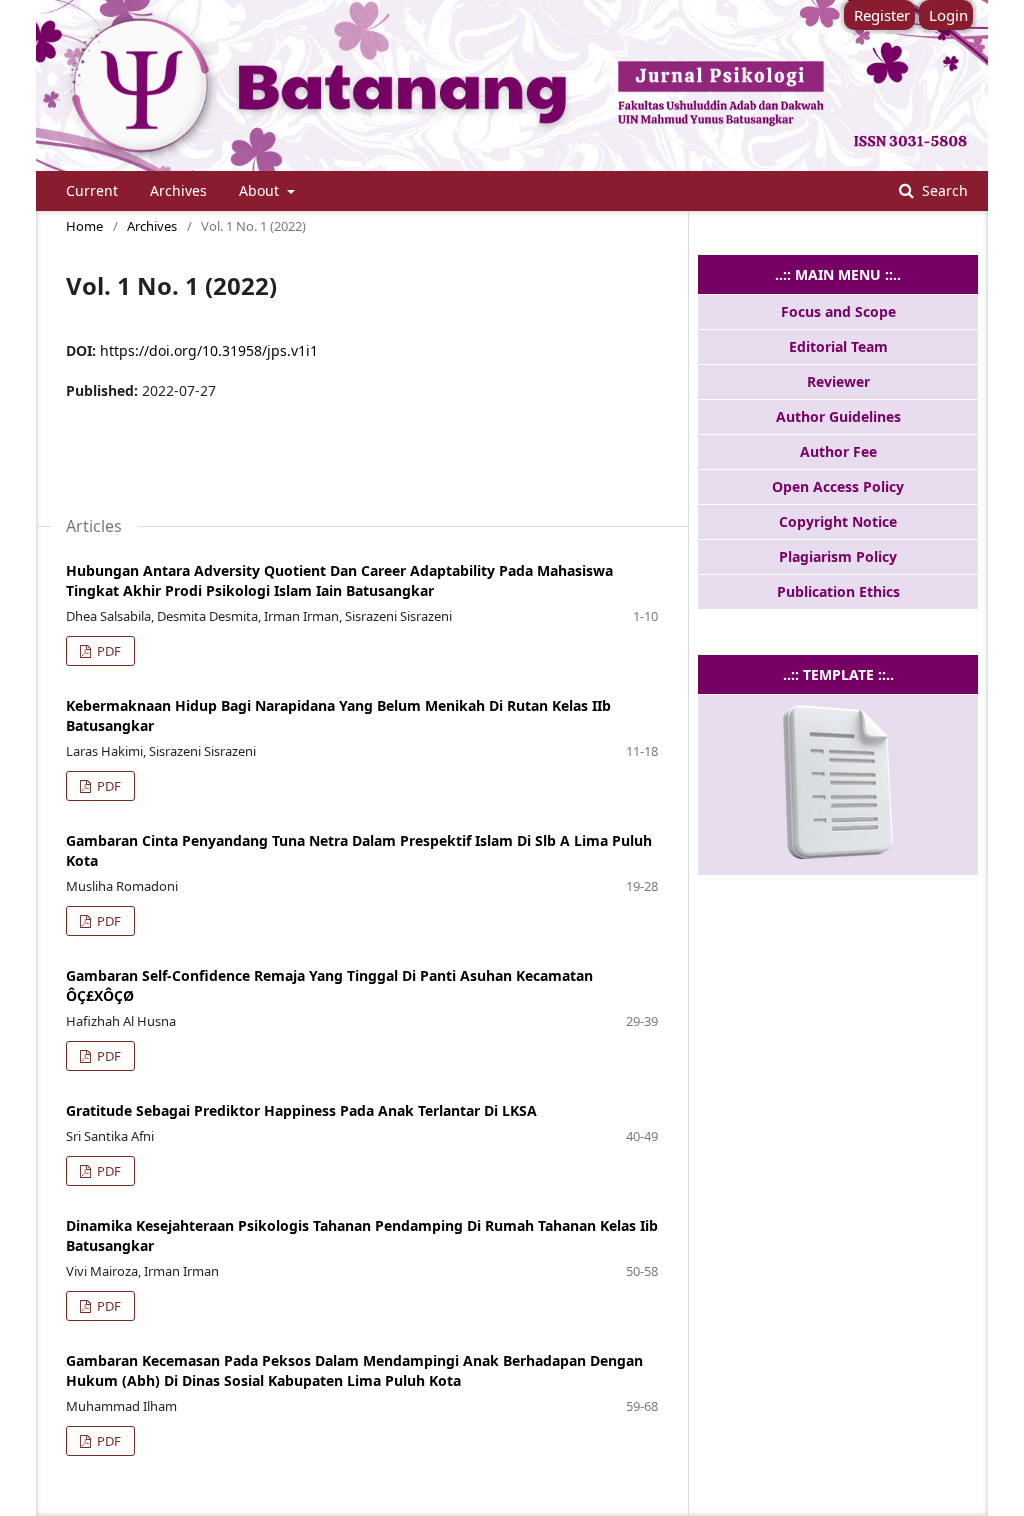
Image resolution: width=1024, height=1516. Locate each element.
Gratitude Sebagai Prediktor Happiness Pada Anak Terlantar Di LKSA (301, 1110)
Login (948, 15)
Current (92, 190)
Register (882, 15)
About (261, 190)
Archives (178, 190)
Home (84, 226)
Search (943, 190)
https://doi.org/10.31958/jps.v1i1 (209, 350)
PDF (107, 651)
